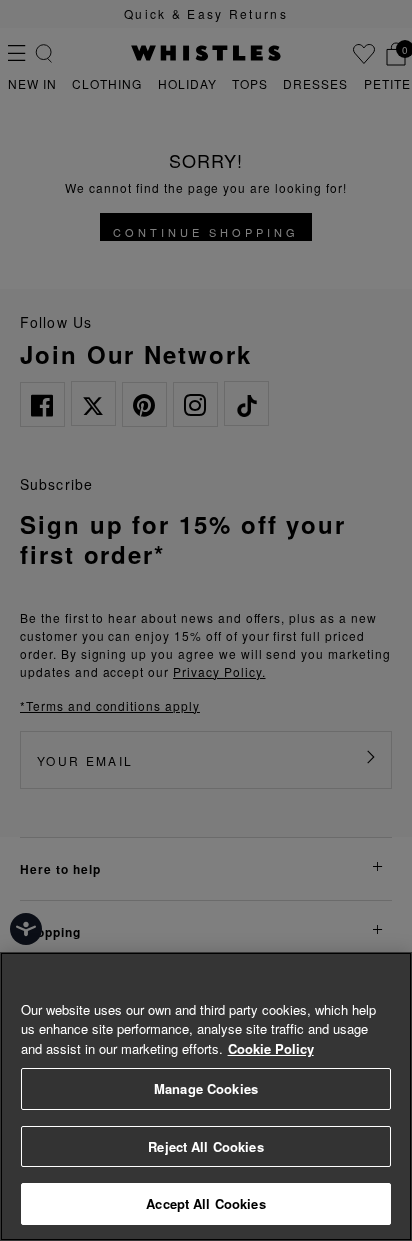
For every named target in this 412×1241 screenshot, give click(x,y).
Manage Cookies (206, 1088)
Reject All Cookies (205, 1146)
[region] (206, 1096)
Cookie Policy (271, 1048)
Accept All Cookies (205, 1203)
